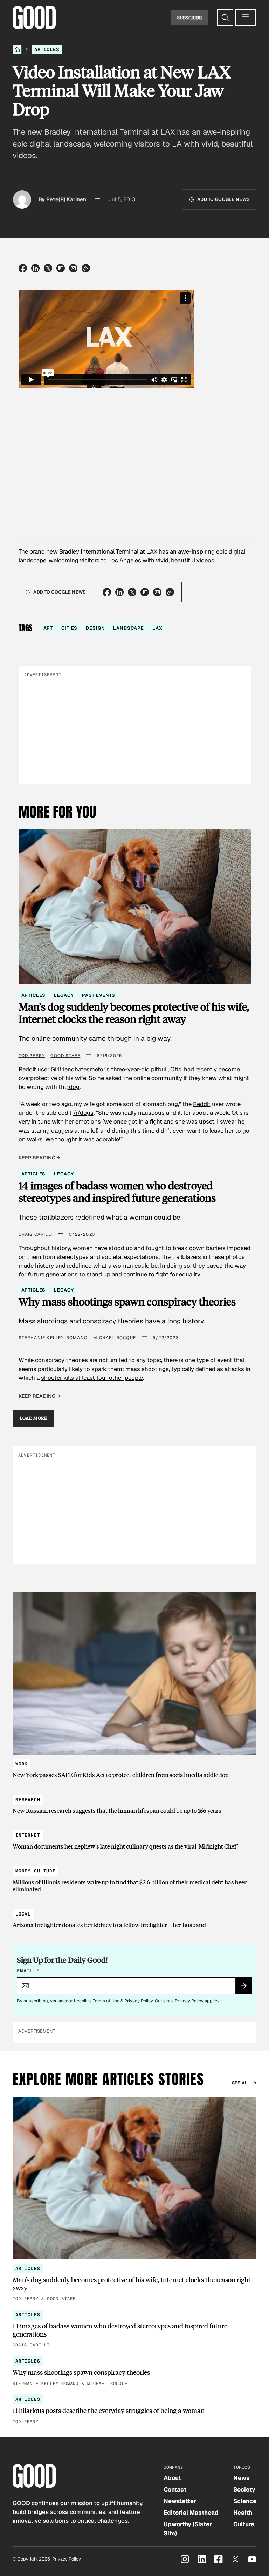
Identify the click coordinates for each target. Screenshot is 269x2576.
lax (157, 628)
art (48, 628)
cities (69, 628)
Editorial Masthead (191, 2513)
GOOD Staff (65, 1056)
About (172, 2478)
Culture (244, 2524)
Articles (47, 49)
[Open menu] (246, 18)
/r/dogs (83, 1113)
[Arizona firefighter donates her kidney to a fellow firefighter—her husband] (134, 1916)
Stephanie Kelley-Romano (53, 1338)
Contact (175, 2489)
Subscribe (190, 18)
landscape (129, 628)
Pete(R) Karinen (66, 199)
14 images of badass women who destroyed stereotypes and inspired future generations (117, 1192)
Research (28, 1800)
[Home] (17, 49)
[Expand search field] (225, 18)
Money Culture (36, 1871)
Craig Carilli (36, 1234)
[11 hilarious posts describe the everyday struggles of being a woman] (134, 2410)
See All (241, 2083)
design (95, 628)
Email (28, 1971)
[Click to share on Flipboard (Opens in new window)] (61, 268)
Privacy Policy (139, 2001)
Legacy (64, 995)
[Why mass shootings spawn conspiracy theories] (134, 2372)
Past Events (98, 995)
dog (74, 1087)
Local (23, 1914)
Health (243, 2513)
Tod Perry (32, 1056)
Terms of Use (106, 2001)
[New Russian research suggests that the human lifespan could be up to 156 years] (134, 1802)
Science (245, 2501)
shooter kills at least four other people (92, 1378)
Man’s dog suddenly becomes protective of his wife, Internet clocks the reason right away (134, 1013)
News (242, 2478)
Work (22, 1764)
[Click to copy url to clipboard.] (86, 268)
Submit (247, 1988)
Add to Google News (223, 199)
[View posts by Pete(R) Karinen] (22, 199)
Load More (33, 1418)
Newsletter (180, 2501)
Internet (28, 1835)
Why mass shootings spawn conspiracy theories (127, 1302)
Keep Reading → (40, 1158)
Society (244, 2489)
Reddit (202, 1104)
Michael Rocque (115, 1338)
